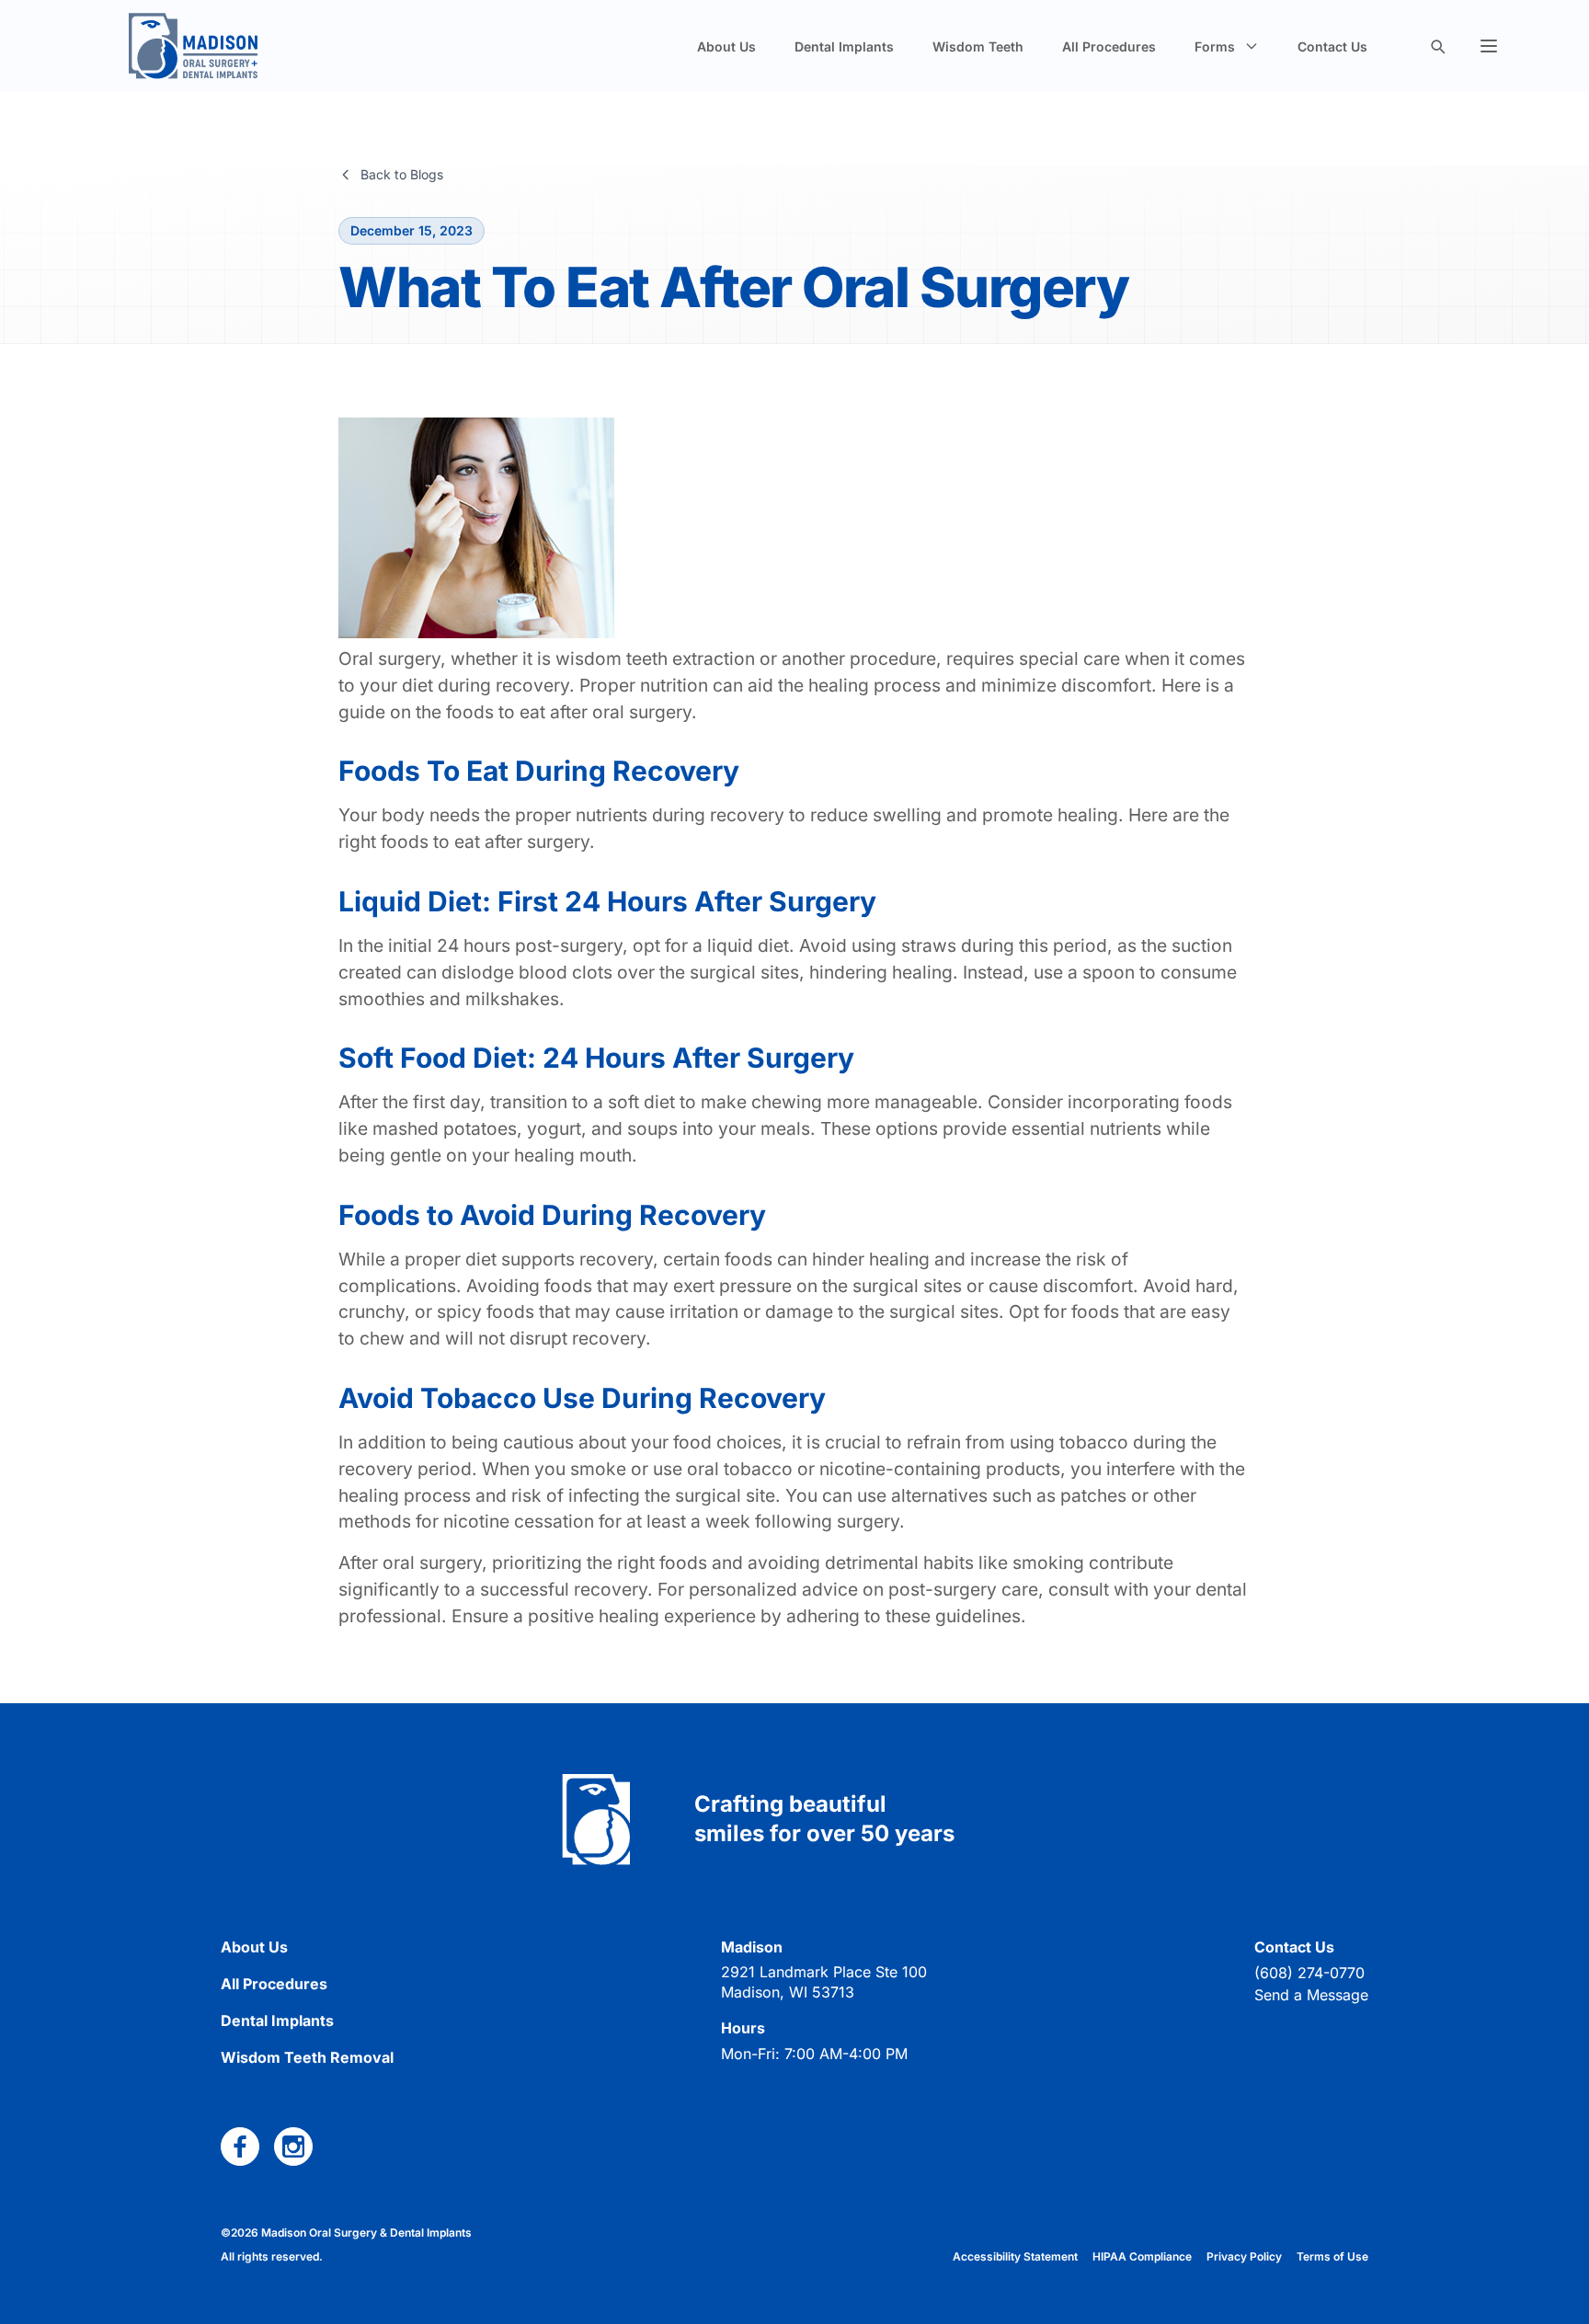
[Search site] (1437, 46)
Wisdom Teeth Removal (307, 2057)
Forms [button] (1215, 46)
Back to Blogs (402, 174)
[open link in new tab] (240, 2147)
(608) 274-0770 (1309, 1973)
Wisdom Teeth (978, 46)
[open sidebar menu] (1489, 46)
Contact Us (1332, 46)
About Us (726, 46)
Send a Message (1311, 1995)
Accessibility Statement (1015, 2256)
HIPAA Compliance (1142, 2256)
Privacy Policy (1244, 2256)
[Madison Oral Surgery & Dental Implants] (193, 46)
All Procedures (1109, 46)
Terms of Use (1332, 2256)
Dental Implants (844, 46)
